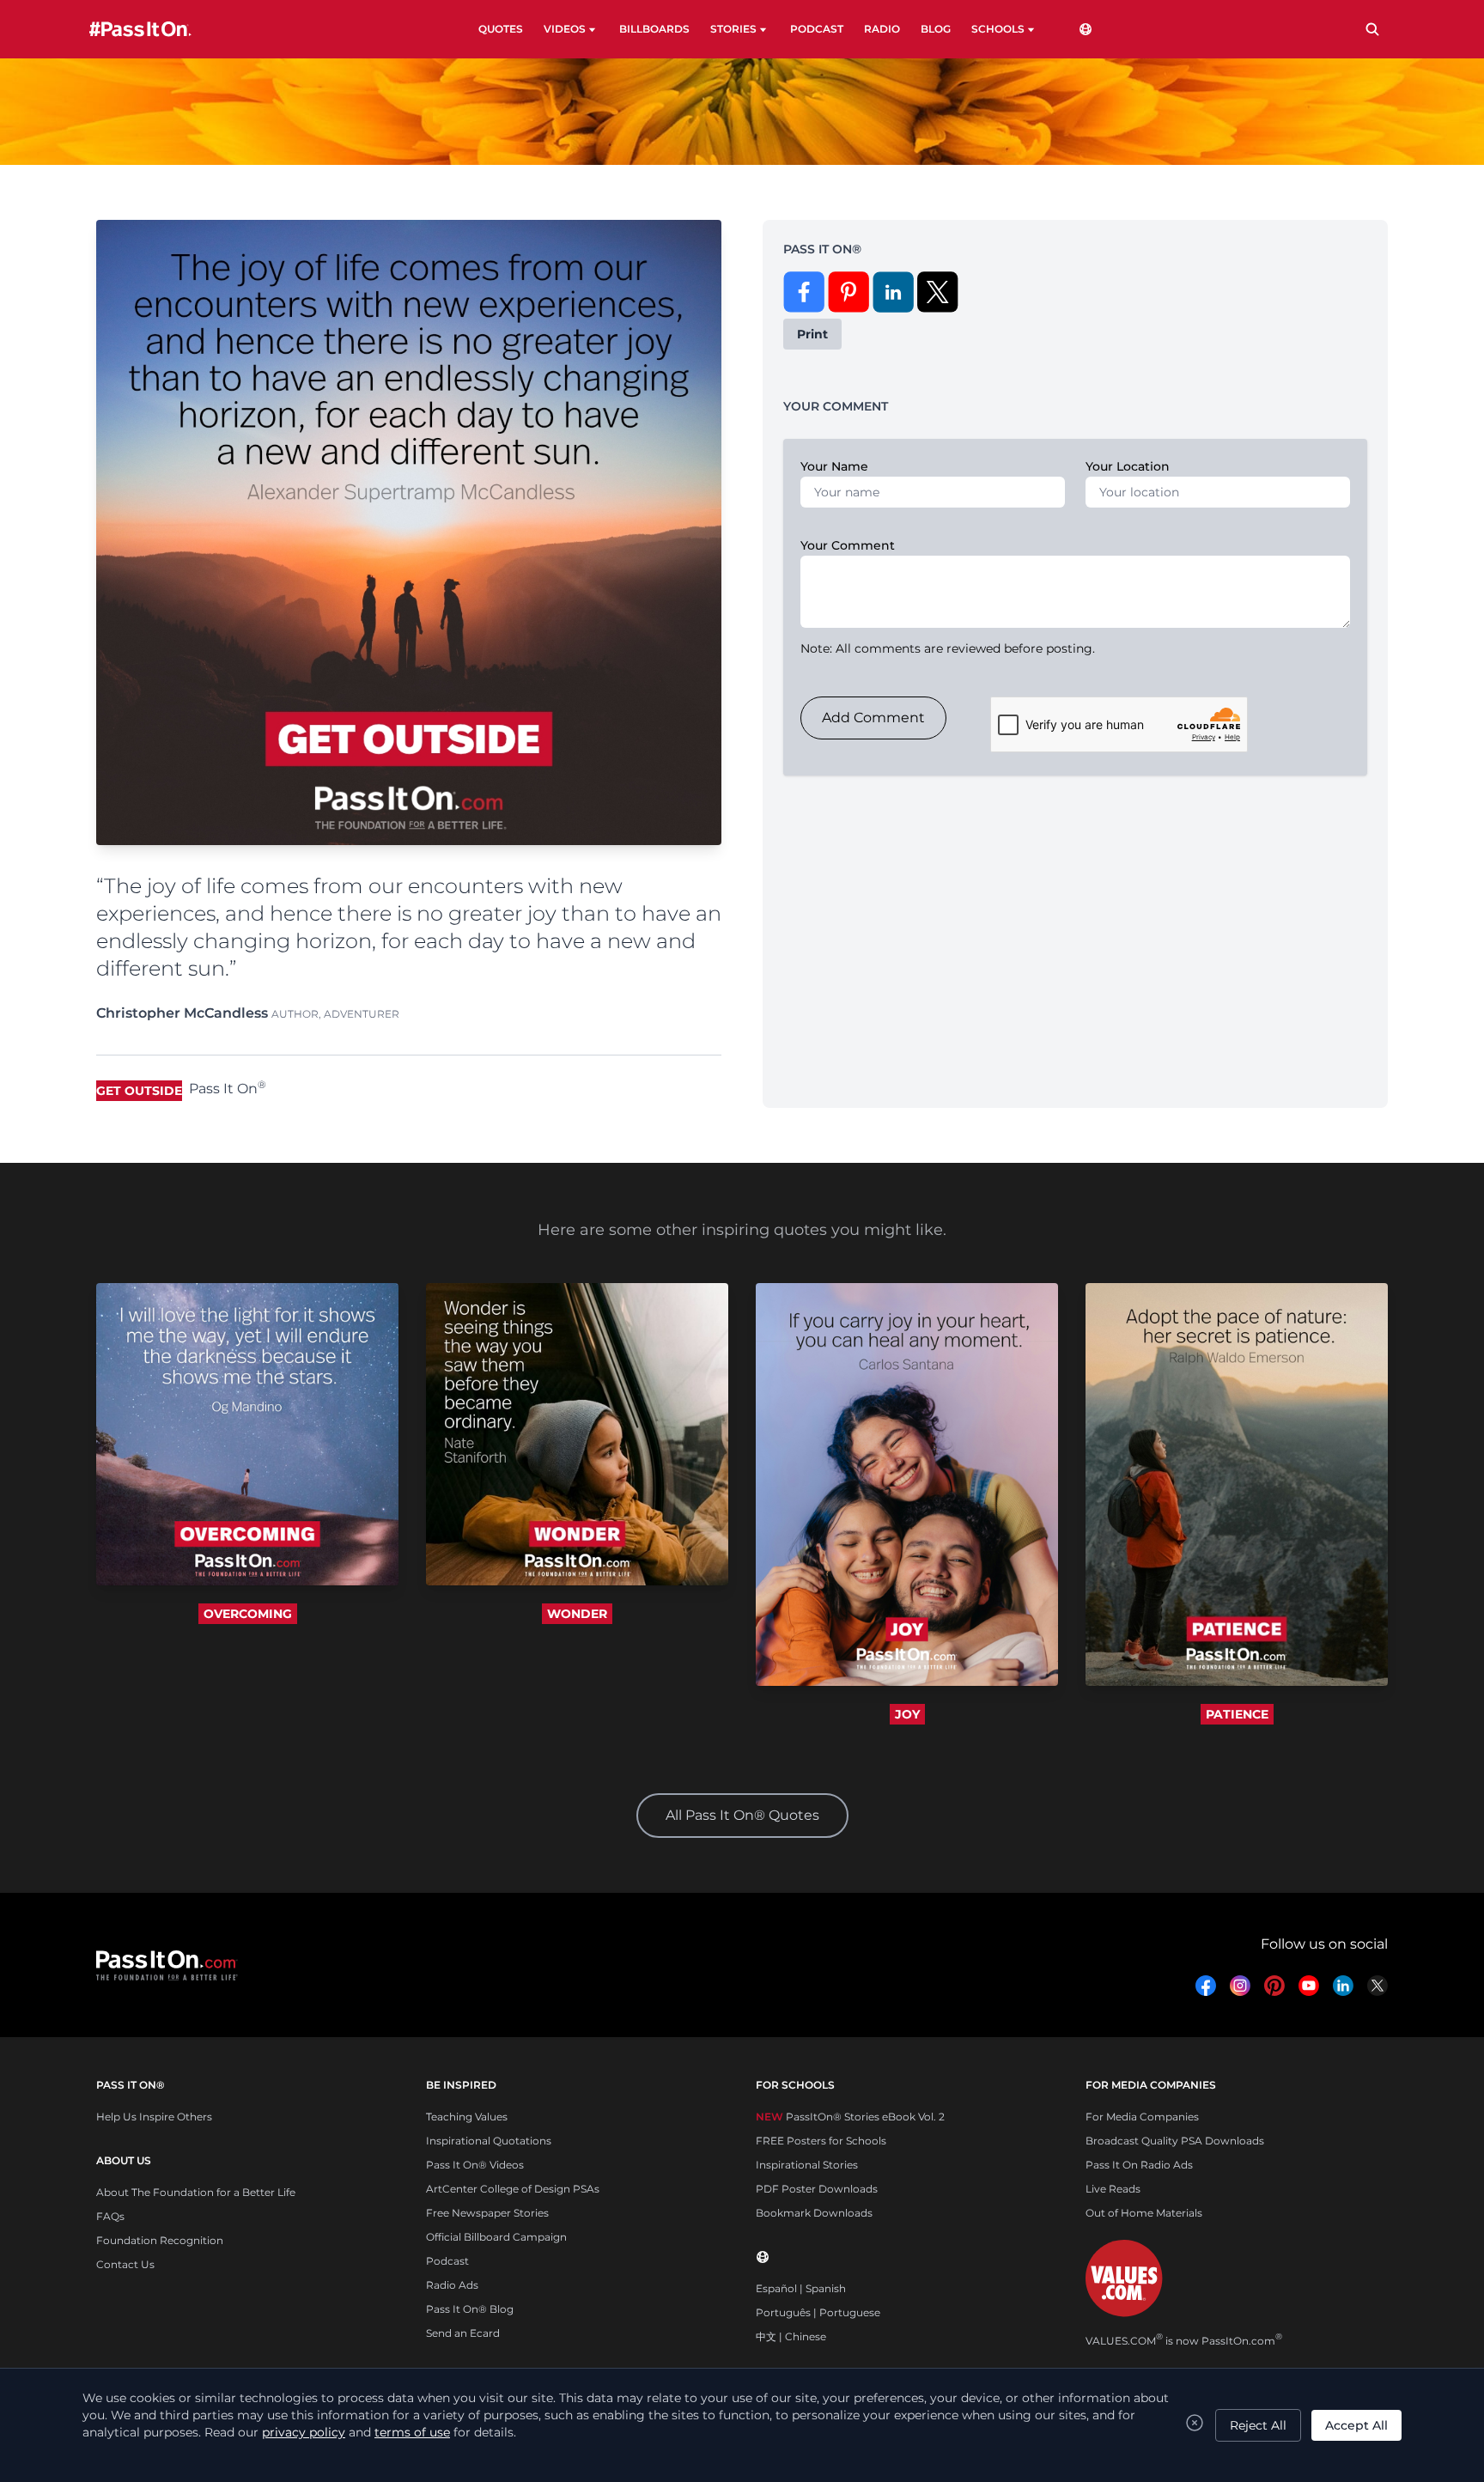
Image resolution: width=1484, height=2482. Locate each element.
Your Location (1128, 466)
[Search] (1372, 29)
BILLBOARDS (654, 29)
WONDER (577, 1614)
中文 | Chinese (791, 2336)
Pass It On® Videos (475, 2165)
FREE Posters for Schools (821, 2141)
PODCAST (817, 29)
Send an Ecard (463, 2333)
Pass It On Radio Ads (1139, 2165)
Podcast (447, 2261)
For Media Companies (1142, 2117)
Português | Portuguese (818, 2312)
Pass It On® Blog (470, 2309)
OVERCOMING (248, 1614)
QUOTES (501, 29)
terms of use (412, 2432)
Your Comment (848, 545)
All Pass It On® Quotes (742, 1815)
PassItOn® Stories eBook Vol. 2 (850, 2117)
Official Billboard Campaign (496, 2237)
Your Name (834, 466)
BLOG (936, 29)
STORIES (733, 29)
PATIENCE (1237, 1714)
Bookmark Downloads (814, 2213)
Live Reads (1113, 2189)
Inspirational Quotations (489, 2141)
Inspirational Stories (807, 2165)
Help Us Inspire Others (154, 2117)
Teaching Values (467, 2117)
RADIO (882, 29)
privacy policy (304, 2432)
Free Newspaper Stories (487, 2213)
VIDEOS (565, 29)
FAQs (110, 2216)
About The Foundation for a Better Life (196, 2192)
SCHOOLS (998, 29)
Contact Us (125, 2264)
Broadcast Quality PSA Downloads (1175, 2141)
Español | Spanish (801, 2288)
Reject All (1258, 2425)
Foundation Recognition (160, 2240)
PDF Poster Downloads (817, 2189)
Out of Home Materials (1144, 2213)
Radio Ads (452, 2285)
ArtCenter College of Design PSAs (513, 2189)
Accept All (1356, 2425)
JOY (907, 1714)
